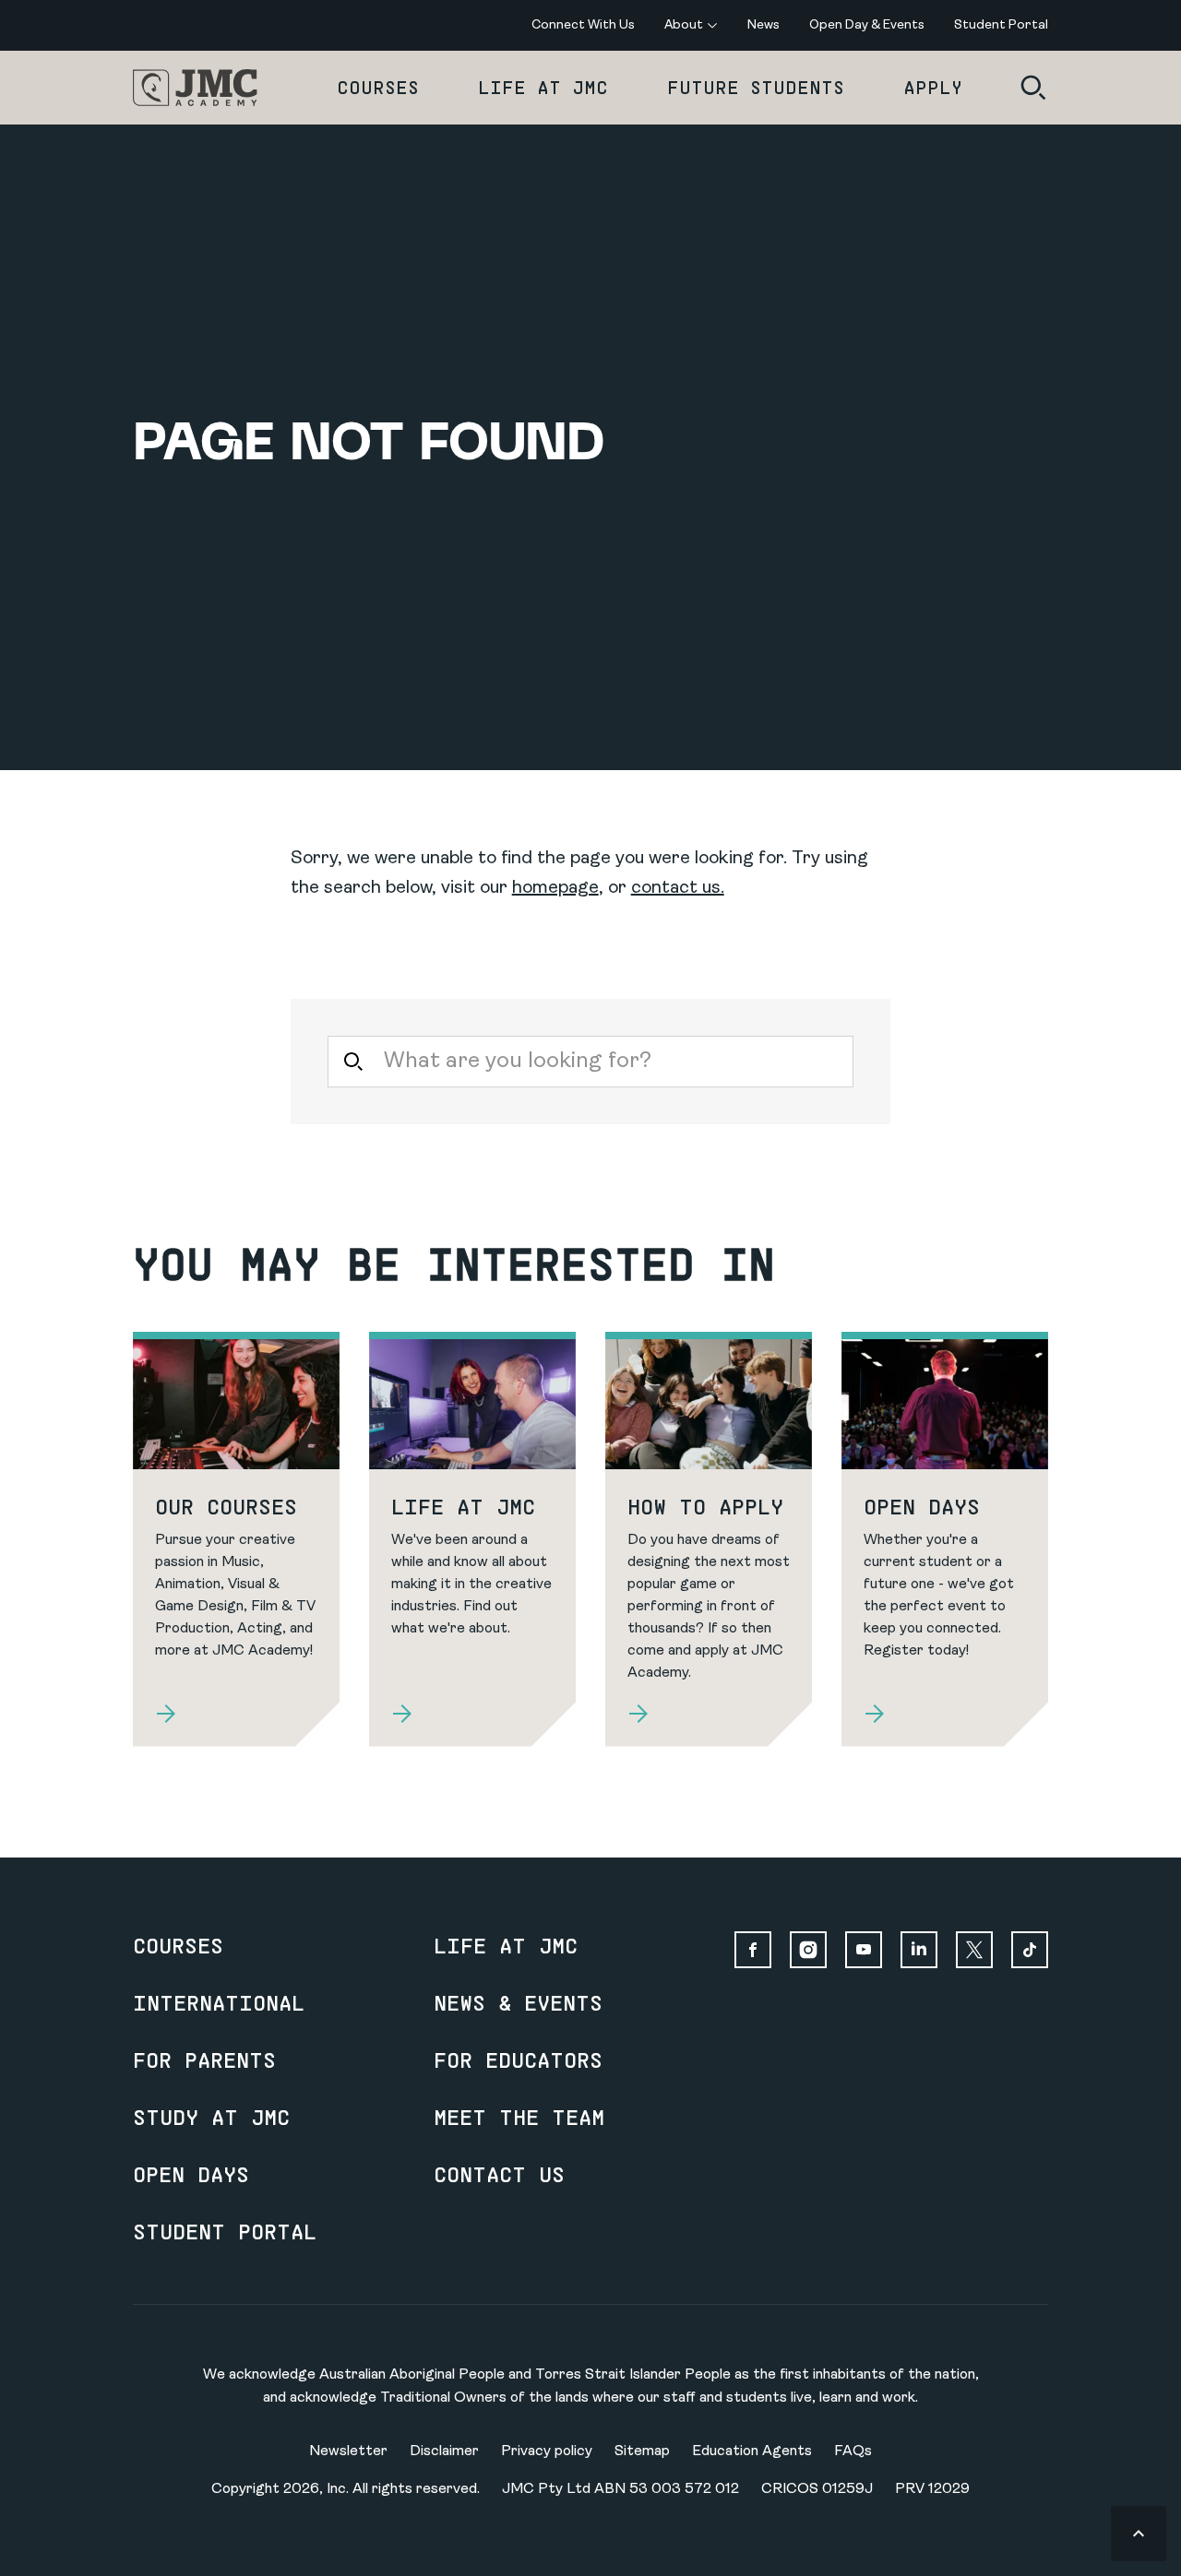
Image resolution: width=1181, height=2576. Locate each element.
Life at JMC (543, 87)
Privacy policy (547, 2451)
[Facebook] (753, 1950)
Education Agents (752, 2451)
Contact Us (499, 2174)
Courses (378, 87)
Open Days (191, 2174)
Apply (933, 87)
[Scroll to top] (1139, 2534)
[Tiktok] (1030, 1950)
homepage (555, 888)
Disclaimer (444, 2451)
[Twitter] (974, 1950)
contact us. (678, 888)
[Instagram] (808, 1950)
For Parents (204, 2060)
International (219, 2002)
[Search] (1033, 88)
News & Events (518, 2002)
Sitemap (642, 2451)
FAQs (853, 2451)
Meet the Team (519, 2117)
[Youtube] (864, 1950)
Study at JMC (211, 2117)
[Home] (195, 88)
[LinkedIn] (919, 1950)
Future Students (756, 87)
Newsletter (348, 2451)
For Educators (518, 2060)
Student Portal (225, 2231)
